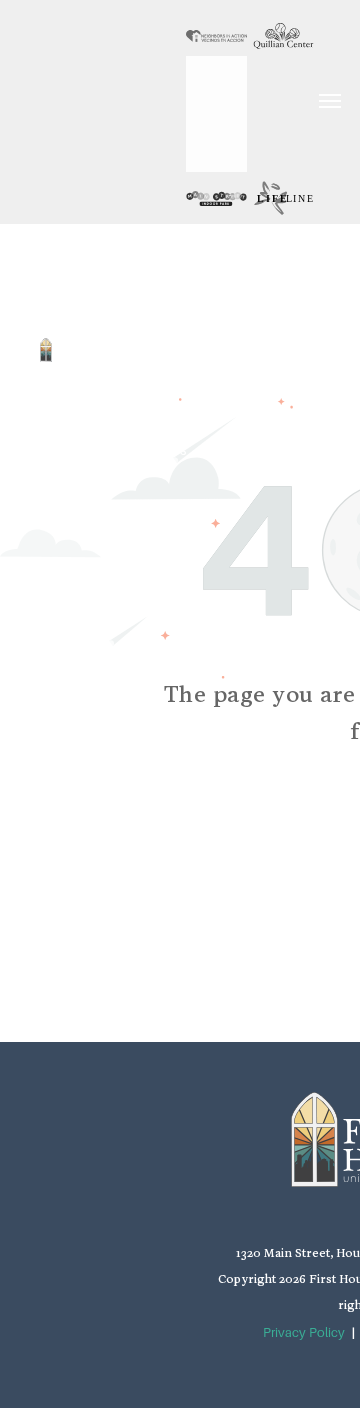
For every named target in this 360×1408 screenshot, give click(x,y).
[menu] (330, 101)
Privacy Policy (304, 1332)
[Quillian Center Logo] (283, 36)
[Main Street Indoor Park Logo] (216, 198)
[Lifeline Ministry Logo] (283, 198)
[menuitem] (168, 250)
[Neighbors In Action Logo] (216, 36)
